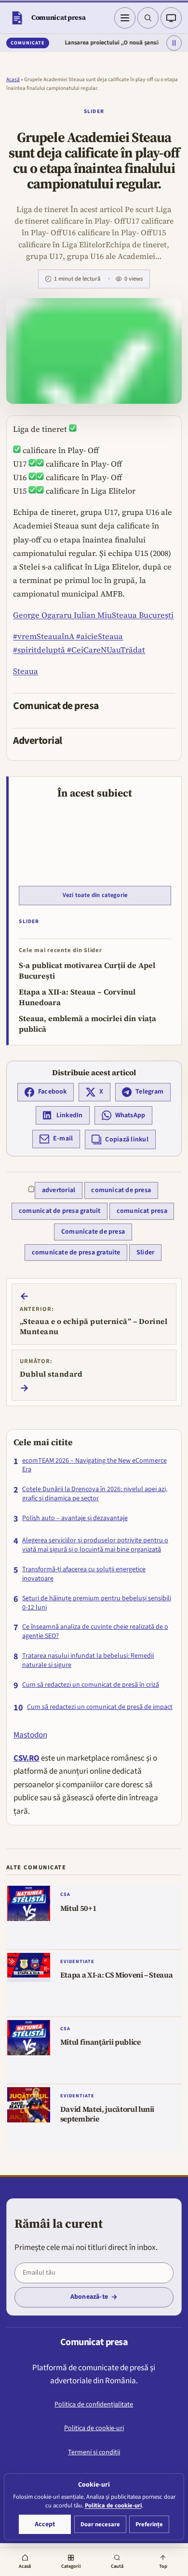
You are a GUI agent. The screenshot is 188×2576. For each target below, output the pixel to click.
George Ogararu (42, 615)
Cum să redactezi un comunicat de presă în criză (91, 1685)
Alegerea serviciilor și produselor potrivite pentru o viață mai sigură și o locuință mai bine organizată (95, 1545)
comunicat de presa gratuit (60, 1211)
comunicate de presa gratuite (76, 1252)
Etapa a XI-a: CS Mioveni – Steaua (117, 1975)
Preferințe (149, 2524)
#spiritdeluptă (39, 650)
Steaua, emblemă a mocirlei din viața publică (87, 1024)
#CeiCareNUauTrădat (105, 650)
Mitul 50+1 (79, 1908)
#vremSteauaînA (44, 636)
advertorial (59, 1190)
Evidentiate (77, 1962)
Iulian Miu (92, 615)
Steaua (26, 671)
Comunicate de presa (93, 1232)
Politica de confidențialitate (94, 2405)
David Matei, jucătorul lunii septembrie (107, 2114)
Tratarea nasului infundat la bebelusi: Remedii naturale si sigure (88, 1661)
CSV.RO (27, 1758)
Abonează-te (89, 2297)
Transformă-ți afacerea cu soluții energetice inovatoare (84, 1574)
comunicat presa (142, 1211)
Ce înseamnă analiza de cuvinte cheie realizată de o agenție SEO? (95, 1632)
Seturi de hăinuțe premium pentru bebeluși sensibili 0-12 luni (97, 1603)
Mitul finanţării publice (101, 2042)
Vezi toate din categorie (95, 895)
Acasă (13, 79)
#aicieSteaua (99, 636)
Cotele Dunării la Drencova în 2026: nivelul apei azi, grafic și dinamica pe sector (95, 1494)
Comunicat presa (59, 17)
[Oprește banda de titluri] (174, 43)
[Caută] (148, 18)
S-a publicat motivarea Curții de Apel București (87, 971)
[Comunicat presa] (17, 18)
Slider (94, 111)
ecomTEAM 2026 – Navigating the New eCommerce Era (94, 1466)
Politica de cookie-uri (94, 2428)
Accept (45, 2524)
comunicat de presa (121, 1190)
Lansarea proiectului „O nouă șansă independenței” (115, 43)
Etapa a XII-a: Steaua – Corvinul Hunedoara (77, 997)
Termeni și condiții (94, 2452)
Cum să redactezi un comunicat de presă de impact (100, 1707)
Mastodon (30, 1735)
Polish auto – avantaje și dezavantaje (75, 1518)
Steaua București (143, 615)
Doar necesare (100, 2524)
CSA (65, 1894)
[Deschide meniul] (125, 18)
